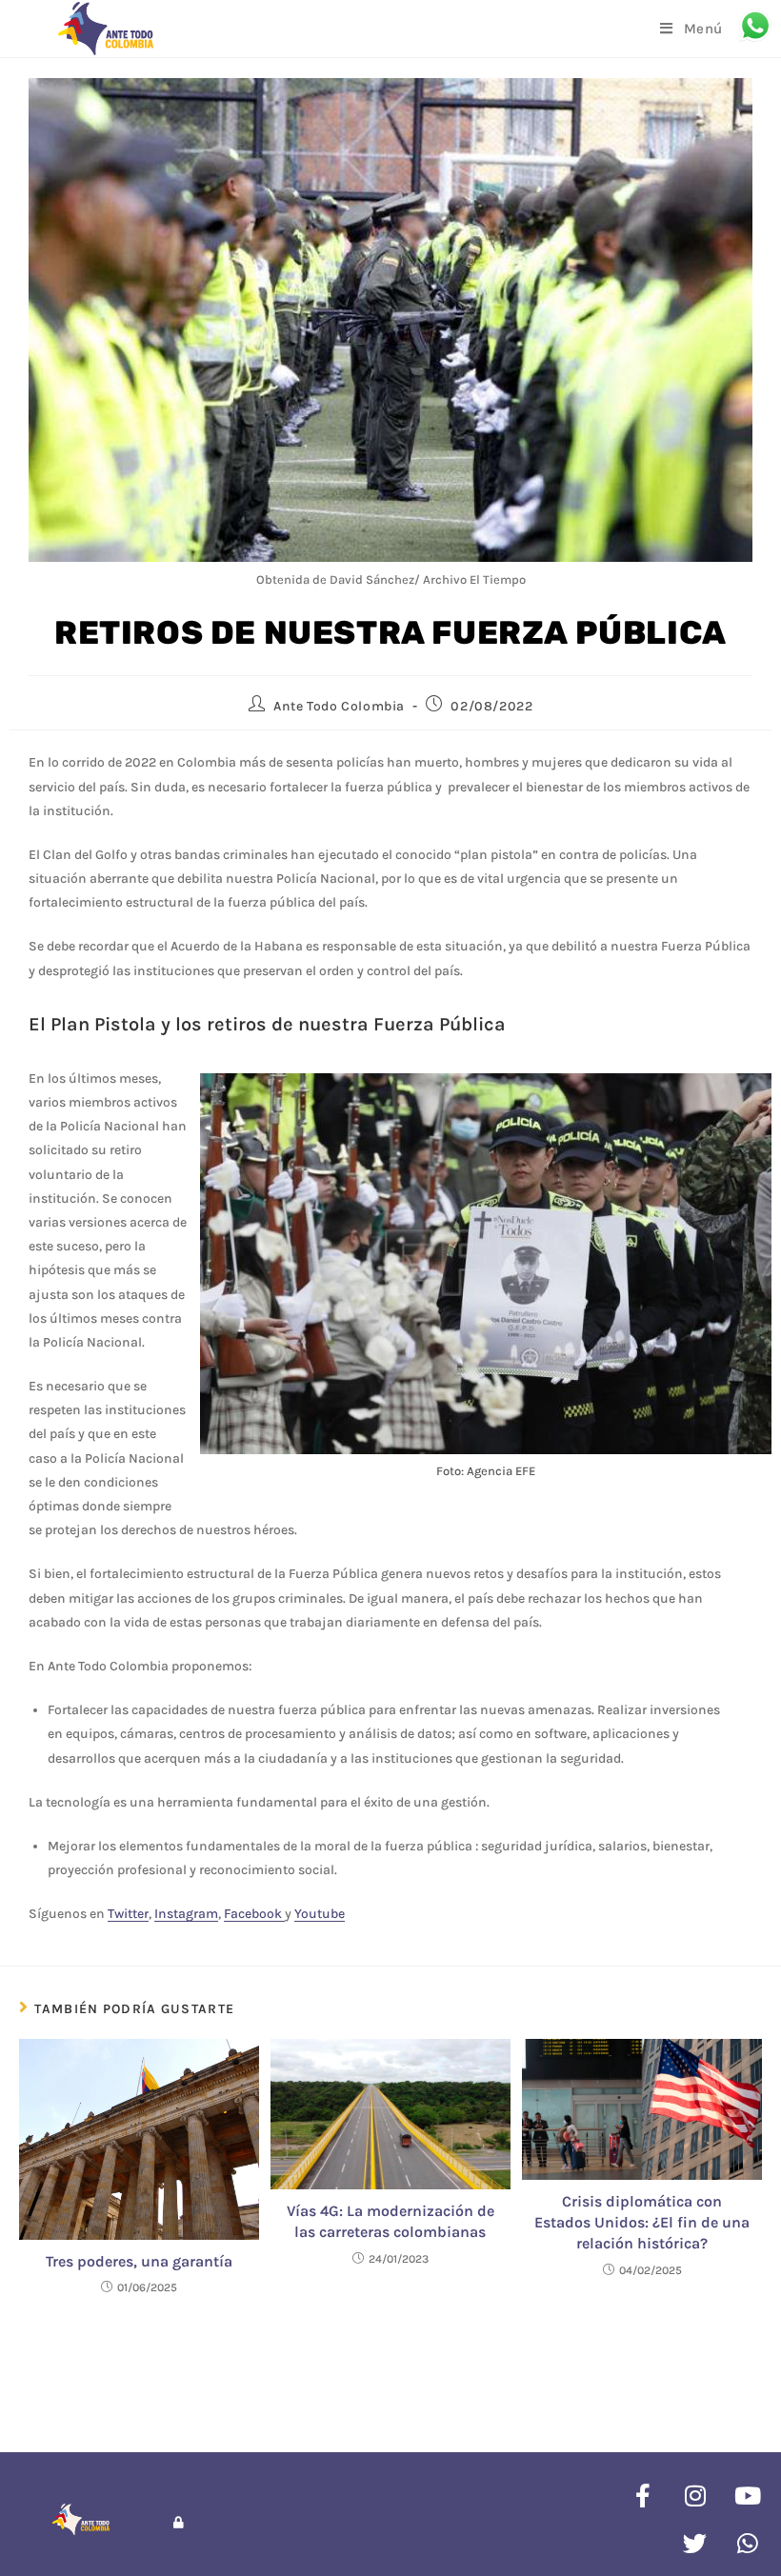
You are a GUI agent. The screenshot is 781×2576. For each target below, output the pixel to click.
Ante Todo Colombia (339, 706)
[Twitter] (695, 2543)
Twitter (128, 1914)
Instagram (186, 1914)
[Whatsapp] (748, 2543)
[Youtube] (748, 2495)
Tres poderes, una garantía (139, 2261)
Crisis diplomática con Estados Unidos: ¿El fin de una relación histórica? (642, 2223)
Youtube (320, 1914)
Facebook (254, 1914)
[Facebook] (643, 2495)
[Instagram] (695, 2495)
